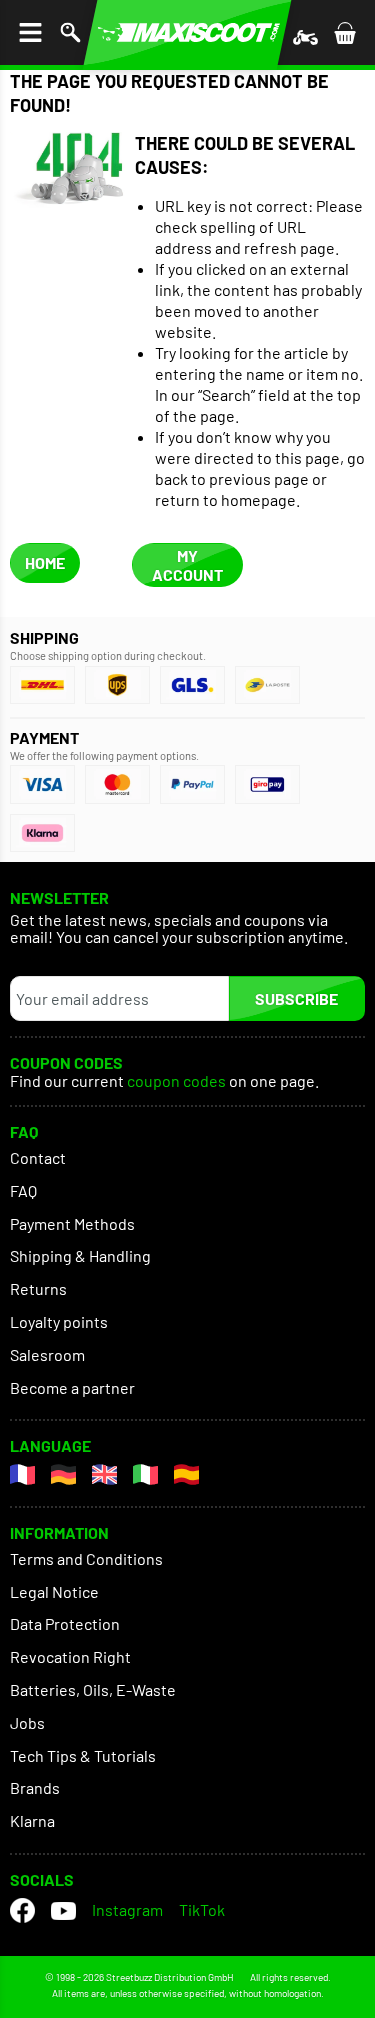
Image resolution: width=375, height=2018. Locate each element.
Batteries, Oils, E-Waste (93, 1689)
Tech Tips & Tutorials (83, 1755)
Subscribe (296, 998)
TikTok (202, 1909)
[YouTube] (63, 1910)
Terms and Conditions (86, 1558)
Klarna (32, 1820)
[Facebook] (22, 1910)
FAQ (23, 1190)
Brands (35, 1787)
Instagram (127, 1909)
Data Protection (65, 1623)
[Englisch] (104, 1474)
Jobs (27, 1722)
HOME (45, 562)
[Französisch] (22, 1474)
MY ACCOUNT (187, 565)
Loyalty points (59, 1321)
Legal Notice (54, 1591)
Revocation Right (70, 1656)
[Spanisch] (186, 1474)
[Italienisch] (145, 1474)
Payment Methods (72, 1223)
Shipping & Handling (80, 1255)
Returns (38, 1288)
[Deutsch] (63, 1474)
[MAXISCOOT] (187, 32)
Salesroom (47, 1354)
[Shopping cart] (345, 32)
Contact (38, 1157)
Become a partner (72, 1387)
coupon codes (176, 1081)
